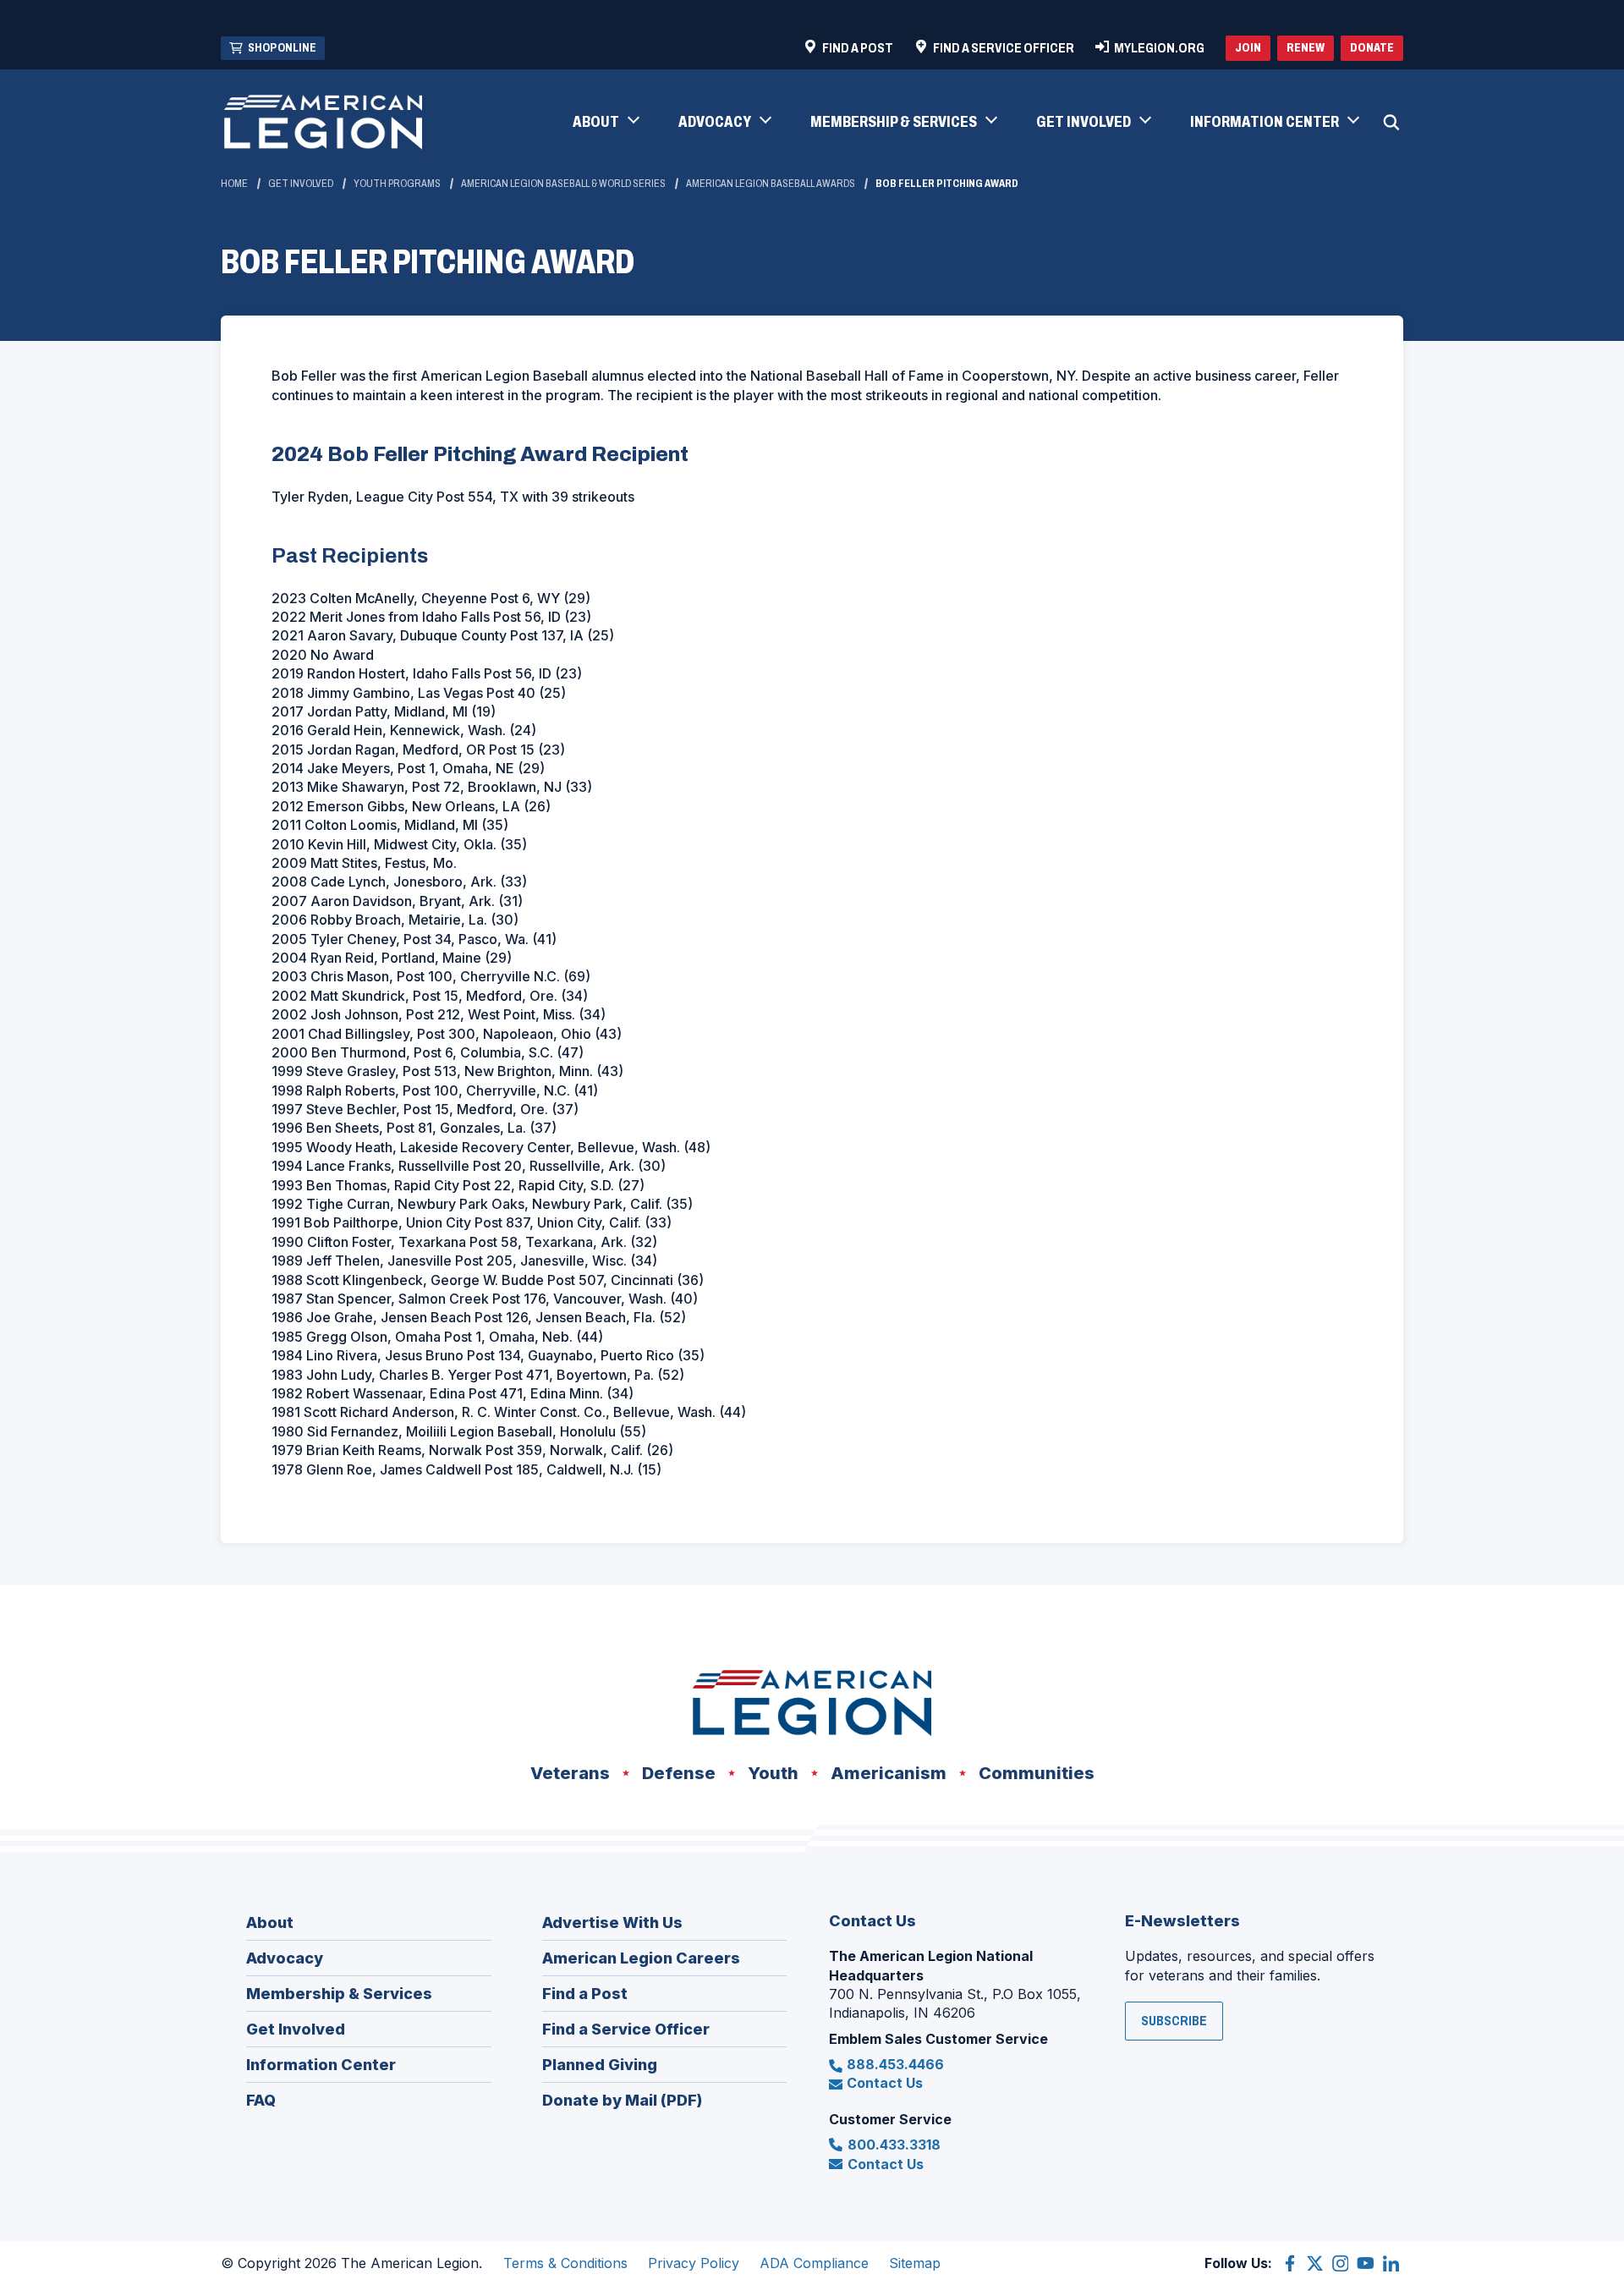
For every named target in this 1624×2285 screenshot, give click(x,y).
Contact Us (885, 2083)
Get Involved (301, 184)
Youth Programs (397, 184)
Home (234, 184)
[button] (605, 123)
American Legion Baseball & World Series (563, 184)
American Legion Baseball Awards (771, 184)
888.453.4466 (895, 2064)
